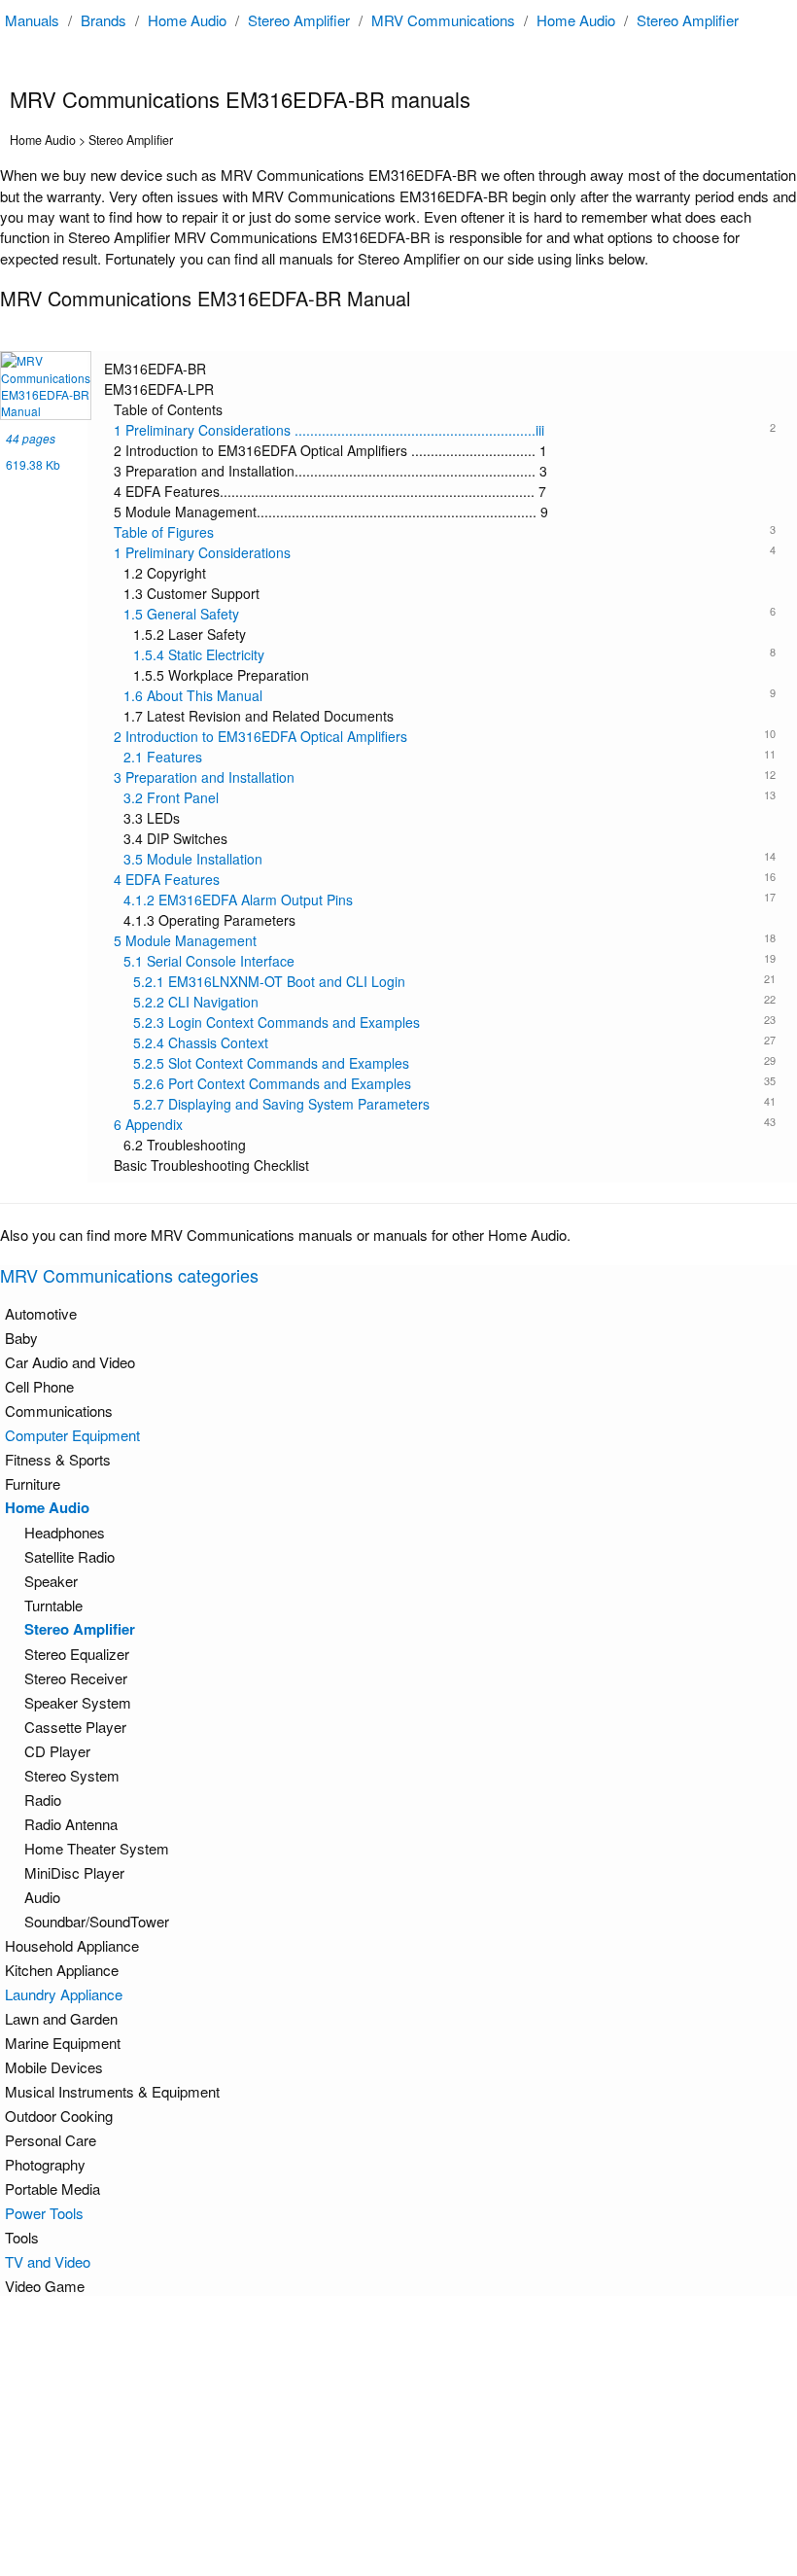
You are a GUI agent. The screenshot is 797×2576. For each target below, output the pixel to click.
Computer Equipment (72, 1435)
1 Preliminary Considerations (445, 552)
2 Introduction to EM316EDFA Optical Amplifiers (445, 736)
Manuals (32, 20)
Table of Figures (445, 532)
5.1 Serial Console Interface (450, 961)
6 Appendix (445, 1124)
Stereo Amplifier (299, 20)
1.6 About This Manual (450, 695)
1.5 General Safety (450, 614)
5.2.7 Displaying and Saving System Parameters (454, 1104)
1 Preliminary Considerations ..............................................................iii (445, 430)
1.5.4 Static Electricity (454, 654)
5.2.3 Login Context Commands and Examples (454, 1022)
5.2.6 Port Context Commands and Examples (454, 1083)
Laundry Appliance (64, 1994)
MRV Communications (443, 20)
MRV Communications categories (129, 1275)
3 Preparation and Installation (445, 777)
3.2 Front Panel (450, 797)
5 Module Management (445, 940)
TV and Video (48, 2261)
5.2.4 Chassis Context (454, 1042)
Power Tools (44, 2213)
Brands (104, 20)
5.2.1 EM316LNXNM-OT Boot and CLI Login (454, 981)
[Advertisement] (403, 2436)
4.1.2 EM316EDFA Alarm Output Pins (450, 900)
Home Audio (187, 20)
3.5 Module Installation (450, 859)
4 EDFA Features (445, 879)
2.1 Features (450, 757)
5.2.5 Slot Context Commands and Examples (454, 1063)
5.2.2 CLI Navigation (454, 1002)
